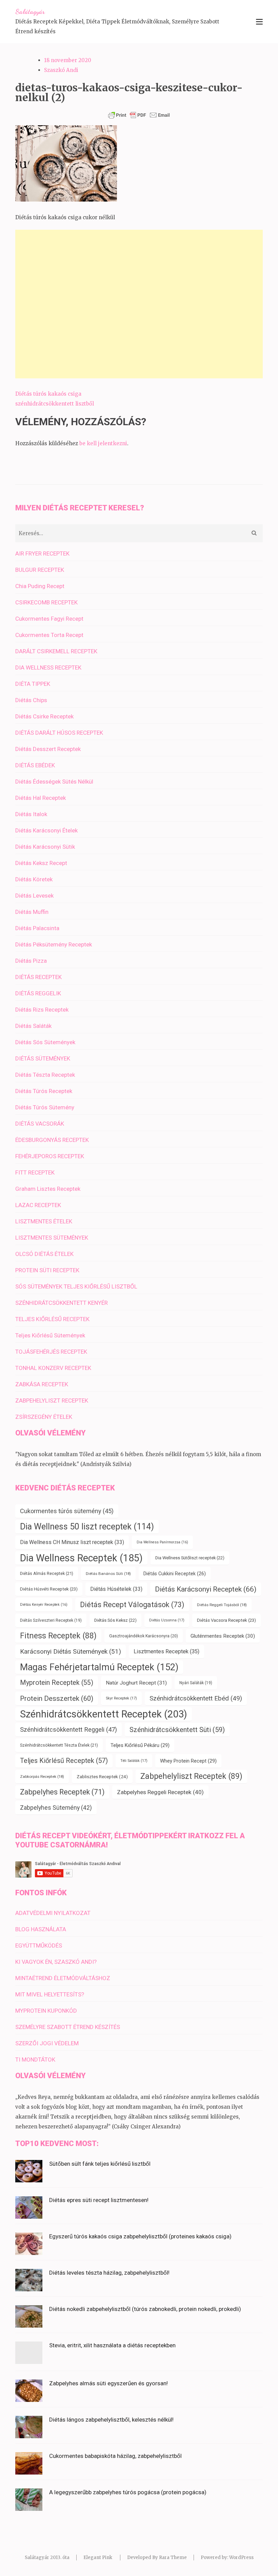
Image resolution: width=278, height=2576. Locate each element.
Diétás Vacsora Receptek (226, 1620)
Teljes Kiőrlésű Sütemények (50, 1335)
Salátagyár (30, 12)
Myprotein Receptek (57, 1683)
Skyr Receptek (121, 1698)
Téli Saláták (134, 1761)
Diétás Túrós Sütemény (45, 1107)
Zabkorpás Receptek (42, 1776)
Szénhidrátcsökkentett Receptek (104, 1714)
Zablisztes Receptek (102, 1776)
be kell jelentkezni (103, 443)
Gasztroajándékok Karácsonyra (144, 1636)
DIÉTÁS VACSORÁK (40, 1124)
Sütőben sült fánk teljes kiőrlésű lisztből (100, 2164)
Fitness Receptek (58, 1636)
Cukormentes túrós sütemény (67, 1511)
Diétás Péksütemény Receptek (54, 944)
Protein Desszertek (57, 1698)
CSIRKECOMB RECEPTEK (46, 602)
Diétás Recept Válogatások (132, 1605)
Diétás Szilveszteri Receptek (51, 1620)
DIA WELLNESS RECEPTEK (48, 667)
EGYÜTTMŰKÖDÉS (39, 1945)
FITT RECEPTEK (35, 1172)
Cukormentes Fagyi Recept (49, 619)
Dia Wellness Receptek (81, 1558)
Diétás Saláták (33, 1026)
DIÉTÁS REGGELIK (38, 993)
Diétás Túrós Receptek (44, 1091)
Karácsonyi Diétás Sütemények (71, 1651)
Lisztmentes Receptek (166, 1651)
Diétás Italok (31, 814)
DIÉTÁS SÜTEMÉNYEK (43, 1058)
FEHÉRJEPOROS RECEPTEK (50, 1156)
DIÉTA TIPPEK (33, 684)
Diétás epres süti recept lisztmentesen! (99, 2200)
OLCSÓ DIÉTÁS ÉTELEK (44, 1254)
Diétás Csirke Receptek (44, 716)
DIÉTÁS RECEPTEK (38, 977)
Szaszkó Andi (61, 70)
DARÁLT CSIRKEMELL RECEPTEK (56, 651)
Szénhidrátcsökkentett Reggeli (68, 1730)
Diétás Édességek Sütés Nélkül (54, 782)
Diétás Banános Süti (108, 1574)
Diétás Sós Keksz (115, 1620)
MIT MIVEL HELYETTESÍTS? (50, 1994)
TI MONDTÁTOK (35, 2060)
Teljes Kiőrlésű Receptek (64, 1761)
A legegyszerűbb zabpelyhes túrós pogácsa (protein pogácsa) (128, 2492)
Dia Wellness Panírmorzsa (162, 1542)
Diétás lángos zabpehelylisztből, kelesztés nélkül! (111, 2420)
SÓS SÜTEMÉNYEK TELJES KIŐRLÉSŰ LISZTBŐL (76, 1286)
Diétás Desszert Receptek (48, 749)
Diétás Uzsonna (167, 1620)
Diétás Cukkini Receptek (175, 1574)
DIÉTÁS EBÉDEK (35, 765)
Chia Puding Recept (40, 586)
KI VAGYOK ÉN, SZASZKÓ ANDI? (56, 1962)
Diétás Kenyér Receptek (44, 1605)
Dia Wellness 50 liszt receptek (87, 1527)
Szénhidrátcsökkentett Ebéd (196, 1698)
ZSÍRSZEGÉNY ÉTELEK (44, 1417)
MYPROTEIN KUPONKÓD (46, 2011)
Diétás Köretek (34, 879)
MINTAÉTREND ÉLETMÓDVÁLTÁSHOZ (63, 1978)
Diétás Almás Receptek (47, 1573)
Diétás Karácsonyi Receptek (206, 1589)
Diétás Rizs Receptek (42, 1010)
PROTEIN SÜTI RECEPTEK (47, 1270)
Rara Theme (173, 2558)
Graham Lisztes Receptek (48, 1189)
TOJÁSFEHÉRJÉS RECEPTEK (51, 1352)
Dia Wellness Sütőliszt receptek (190, 1558)
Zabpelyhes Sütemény (56, 1808)
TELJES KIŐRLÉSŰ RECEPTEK (52, 1319)
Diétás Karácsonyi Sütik (45, 847)
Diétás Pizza (31, 961)
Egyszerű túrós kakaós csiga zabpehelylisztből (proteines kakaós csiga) (140, 2236)
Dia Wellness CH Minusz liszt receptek (72, 1542)
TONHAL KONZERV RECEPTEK (53, 1368)
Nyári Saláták (196, 1683)
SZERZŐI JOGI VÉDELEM (47, 2043)
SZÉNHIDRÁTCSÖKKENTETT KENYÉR (62, 1303)
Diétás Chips (31, 700)
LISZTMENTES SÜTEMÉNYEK (52, 1238)
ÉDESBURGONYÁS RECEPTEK (52, 1140)
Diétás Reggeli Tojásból (222, 1605)
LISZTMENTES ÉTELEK (44, 1221)
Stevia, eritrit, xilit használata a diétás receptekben (112, 2345)
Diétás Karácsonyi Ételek (46, 830)
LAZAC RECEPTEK (38, 1205)
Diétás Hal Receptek (41, 798)
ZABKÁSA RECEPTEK (42, 1384)
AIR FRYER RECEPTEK (42, 553)
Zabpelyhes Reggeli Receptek (160, 1792)
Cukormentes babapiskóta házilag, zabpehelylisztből (115, 2456)
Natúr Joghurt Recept (136, 1683)
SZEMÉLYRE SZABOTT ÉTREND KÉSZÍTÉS (68, 2027)
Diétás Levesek (34, 896)
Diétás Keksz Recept (41, 863)
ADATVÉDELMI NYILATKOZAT (53, 1913)
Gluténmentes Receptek (223, 1636)
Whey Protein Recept (188, 1761)
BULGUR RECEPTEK (40, 570)
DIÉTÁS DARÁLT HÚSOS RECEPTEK (59, 733)
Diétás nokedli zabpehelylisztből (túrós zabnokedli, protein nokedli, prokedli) (145, 2309)
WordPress (241, 2558)
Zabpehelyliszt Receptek (191, 1776)
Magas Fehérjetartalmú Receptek (99, 1667)
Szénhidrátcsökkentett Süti (177, 1730)
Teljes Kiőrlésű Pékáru (140, 1745)
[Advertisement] (139, 304)
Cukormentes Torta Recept (49, 635)
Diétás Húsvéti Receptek (49, 1589)
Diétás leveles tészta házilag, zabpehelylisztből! (109, 2273)
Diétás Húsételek (116, 1589)
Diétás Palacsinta (37, 928)
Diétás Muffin (32, 912)
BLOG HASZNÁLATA (41, 1929)
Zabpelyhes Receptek (62, 1792)
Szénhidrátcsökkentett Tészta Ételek (59, 1745)
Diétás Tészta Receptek (45, 1075)
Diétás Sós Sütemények (45, 1042)
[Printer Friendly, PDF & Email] (139, 115)
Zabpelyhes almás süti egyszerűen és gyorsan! (108, 2383)
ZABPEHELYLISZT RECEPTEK (52, 1400)
